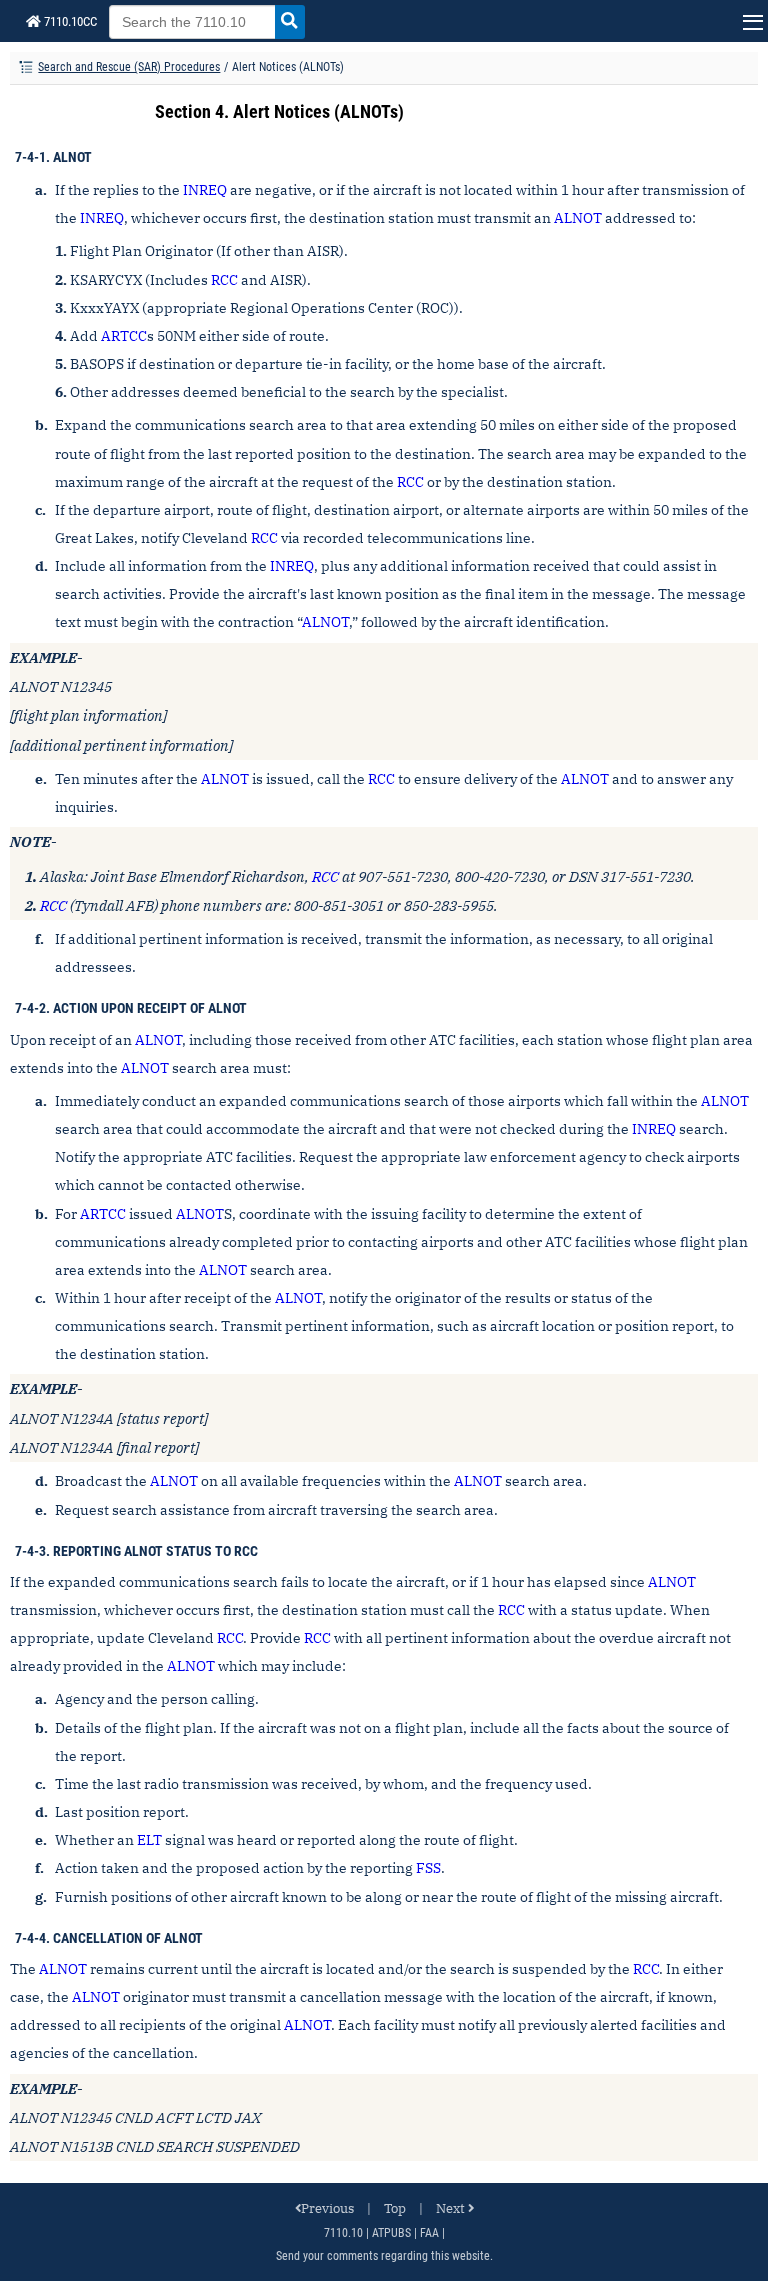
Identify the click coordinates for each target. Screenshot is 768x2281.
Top (395, 2208)
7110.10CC (69, 21)
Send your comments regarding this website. (384, 2256)
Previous (327, 2208)
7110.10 (343, 2233)
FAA (429, 2233)
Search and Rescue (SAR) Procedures (129, 67)
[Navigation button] (750, 21)
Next (450, 2208)
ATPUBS (391, 2233)
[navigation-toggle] (26, 68)
